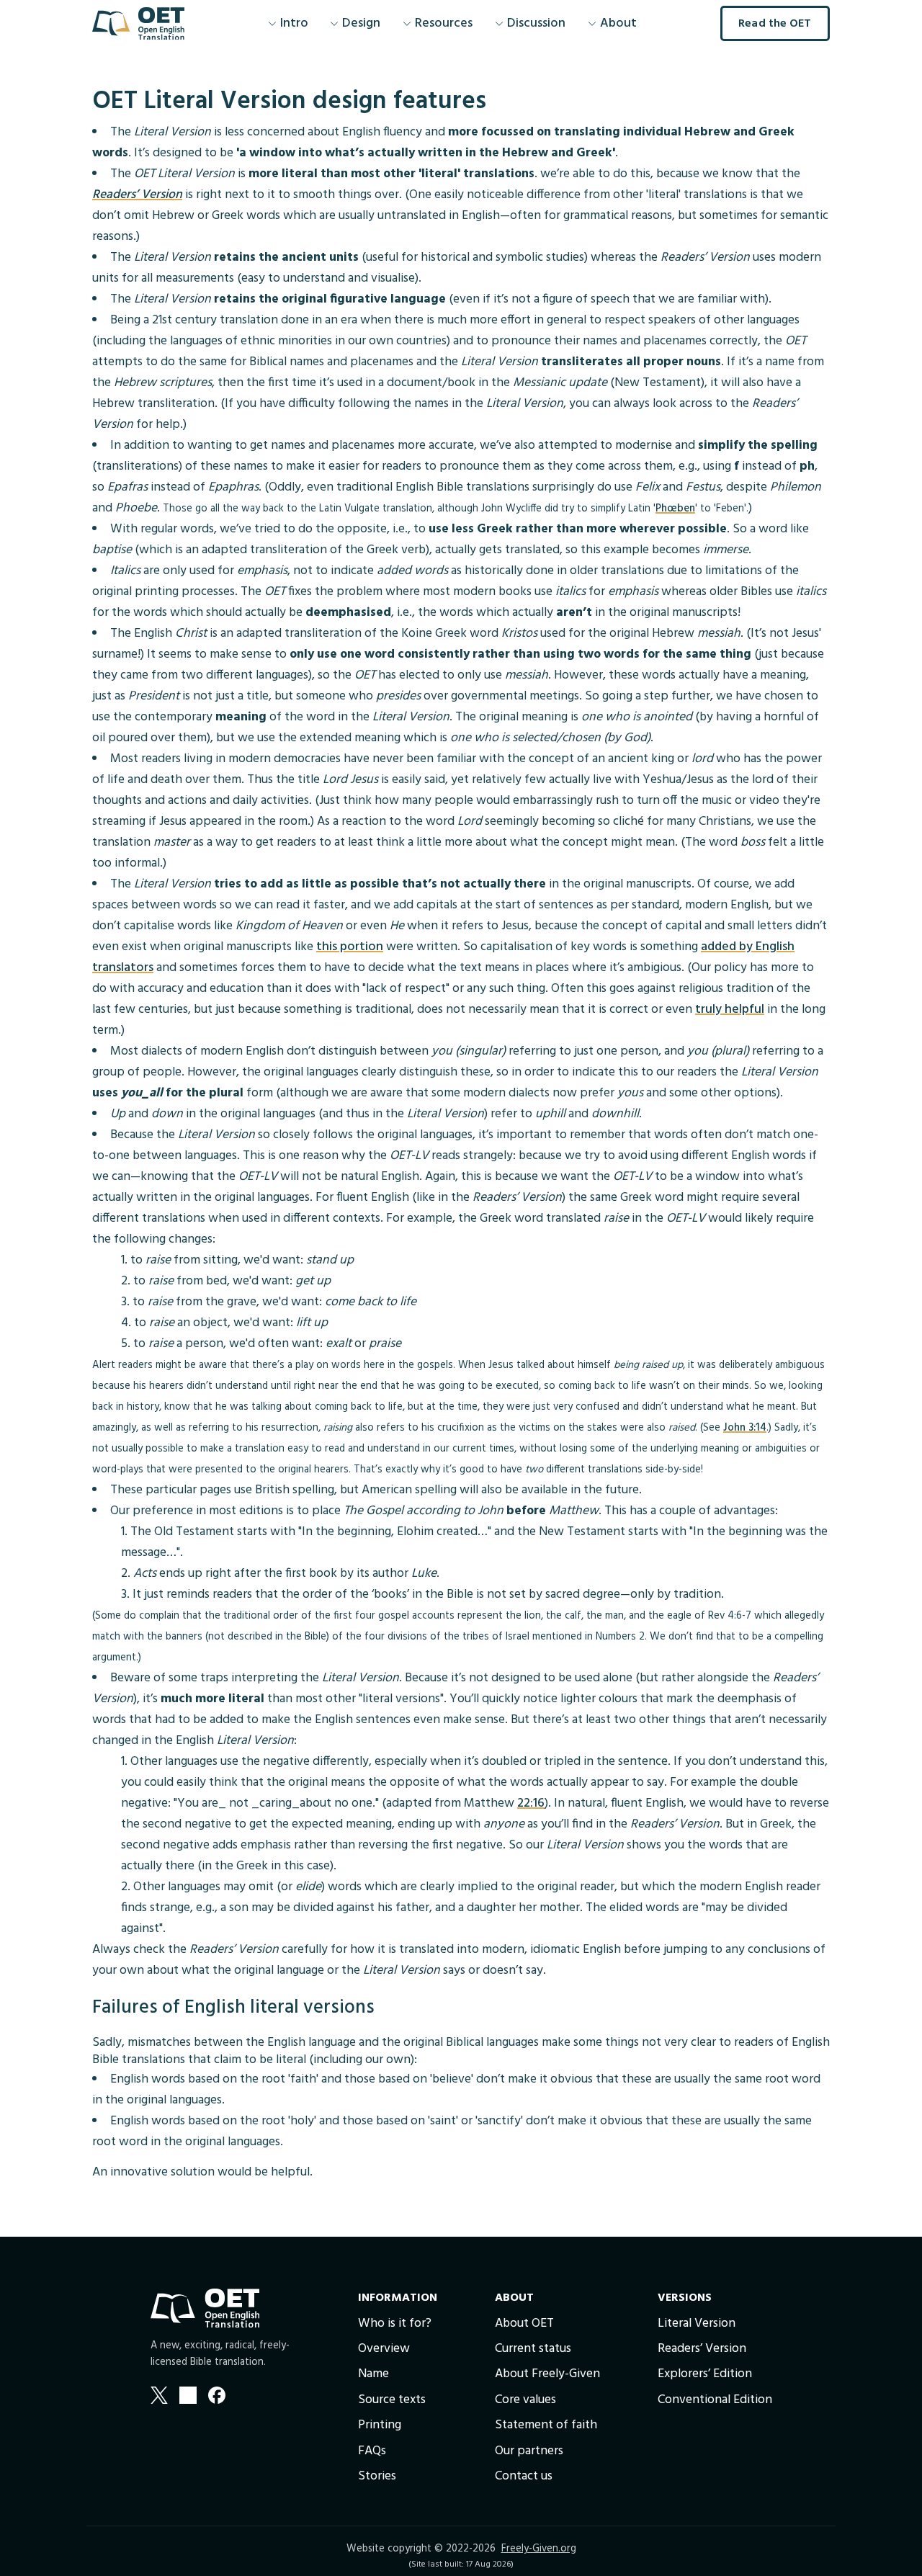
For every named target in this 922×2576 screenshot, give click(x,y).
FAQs (372, 2451)
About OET (524, 2324)
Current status (533, 2349)
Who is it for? (395, 2324)
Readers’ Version (137, 195)
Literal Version (697, 2324)
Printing (380, 2425)
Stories (377, 2476)
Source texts (392, 2400)
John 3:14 (745, 1428)
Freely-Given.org (539, 2549)
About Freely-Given (547, 2374)
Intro (294, 23)
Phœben (675, 509)
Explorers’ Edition (705, 2374)
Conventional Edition (715, 2400)
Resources (444, 23)
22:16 (531, 1803)
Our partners (529, 2451)
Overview (384, 2349)
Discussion (537, 23)
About (618, 23)
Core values (525, 2400)
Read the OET (775, 24)
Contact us (524, 2476)
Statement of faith (546, 2425)
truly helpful (730, 1010)
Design (361, 23)
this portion (350, 947)
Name (373, 2374)
